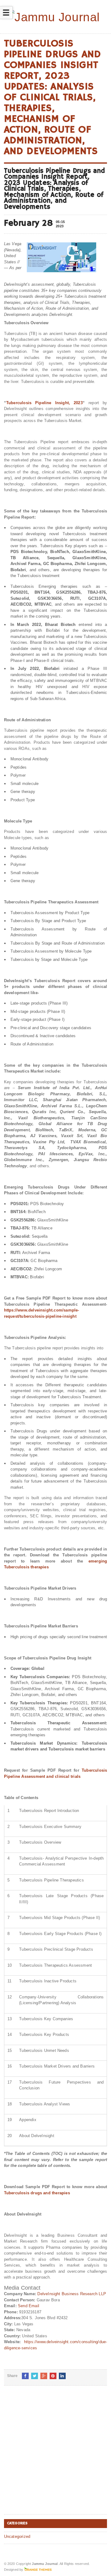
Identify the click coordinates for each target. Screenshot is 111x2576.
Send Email (29, 2306)
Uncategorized (17, 2536)
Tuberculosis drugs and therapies (37, 2193)
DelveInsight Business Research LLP (72, 2294)
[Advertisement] (55, 2455)
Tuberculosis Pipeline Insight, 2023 (44, 403)
